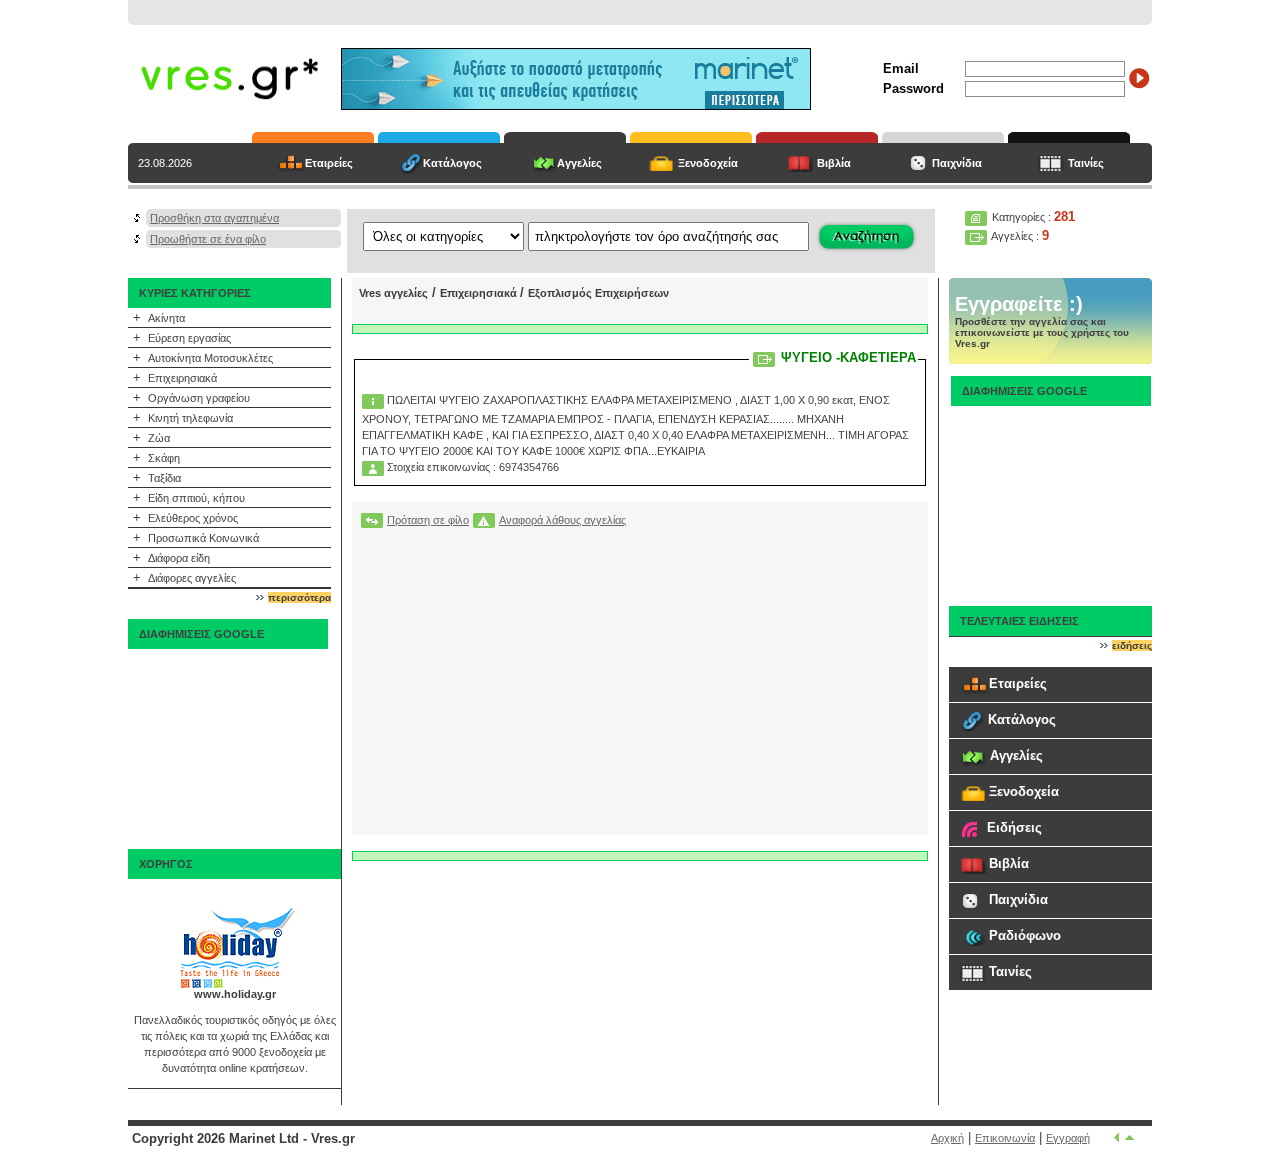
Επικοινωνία (1005, 1138)
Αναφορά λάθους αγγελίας (562, 520)
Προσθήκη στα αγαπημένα (214, 218)
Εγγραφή (1068, 1138)
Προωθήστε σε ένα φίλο (208, 239)
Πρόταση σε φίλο (428, 520)
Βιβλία (834, 163)
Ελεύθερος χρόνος (193, 518)
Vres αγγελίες (393, 293)
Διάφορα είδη (179, 558)
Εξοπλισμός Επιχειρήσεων (598, 293)
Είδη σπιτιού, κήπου (196, 498)
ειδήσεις (1132, 645)
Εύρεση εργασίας (189, 338)
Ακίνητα (166, 318)
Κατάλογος (452, 163)
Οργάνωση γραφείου (199, 398)
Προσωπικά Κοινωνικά (203, 538)
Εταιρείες (329, 163)
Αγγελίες (579, 163)
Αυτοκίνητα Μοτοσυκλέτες (210, 358)
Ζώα (159, 438)
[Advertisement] (228, 749)
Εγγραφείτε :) (1019, 304)
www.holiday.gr (235, 994)
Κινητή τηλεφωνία (190, 418)
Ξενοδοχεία (708, 163)
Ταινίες (1086, 163)
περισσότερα (299, 597)
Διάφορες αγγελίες (192, 578)
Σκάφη (164, 458)
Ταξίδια (164, 478)
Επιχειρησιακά (182, 378)
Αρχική (947, 1138)
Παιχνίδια (957, 163)
